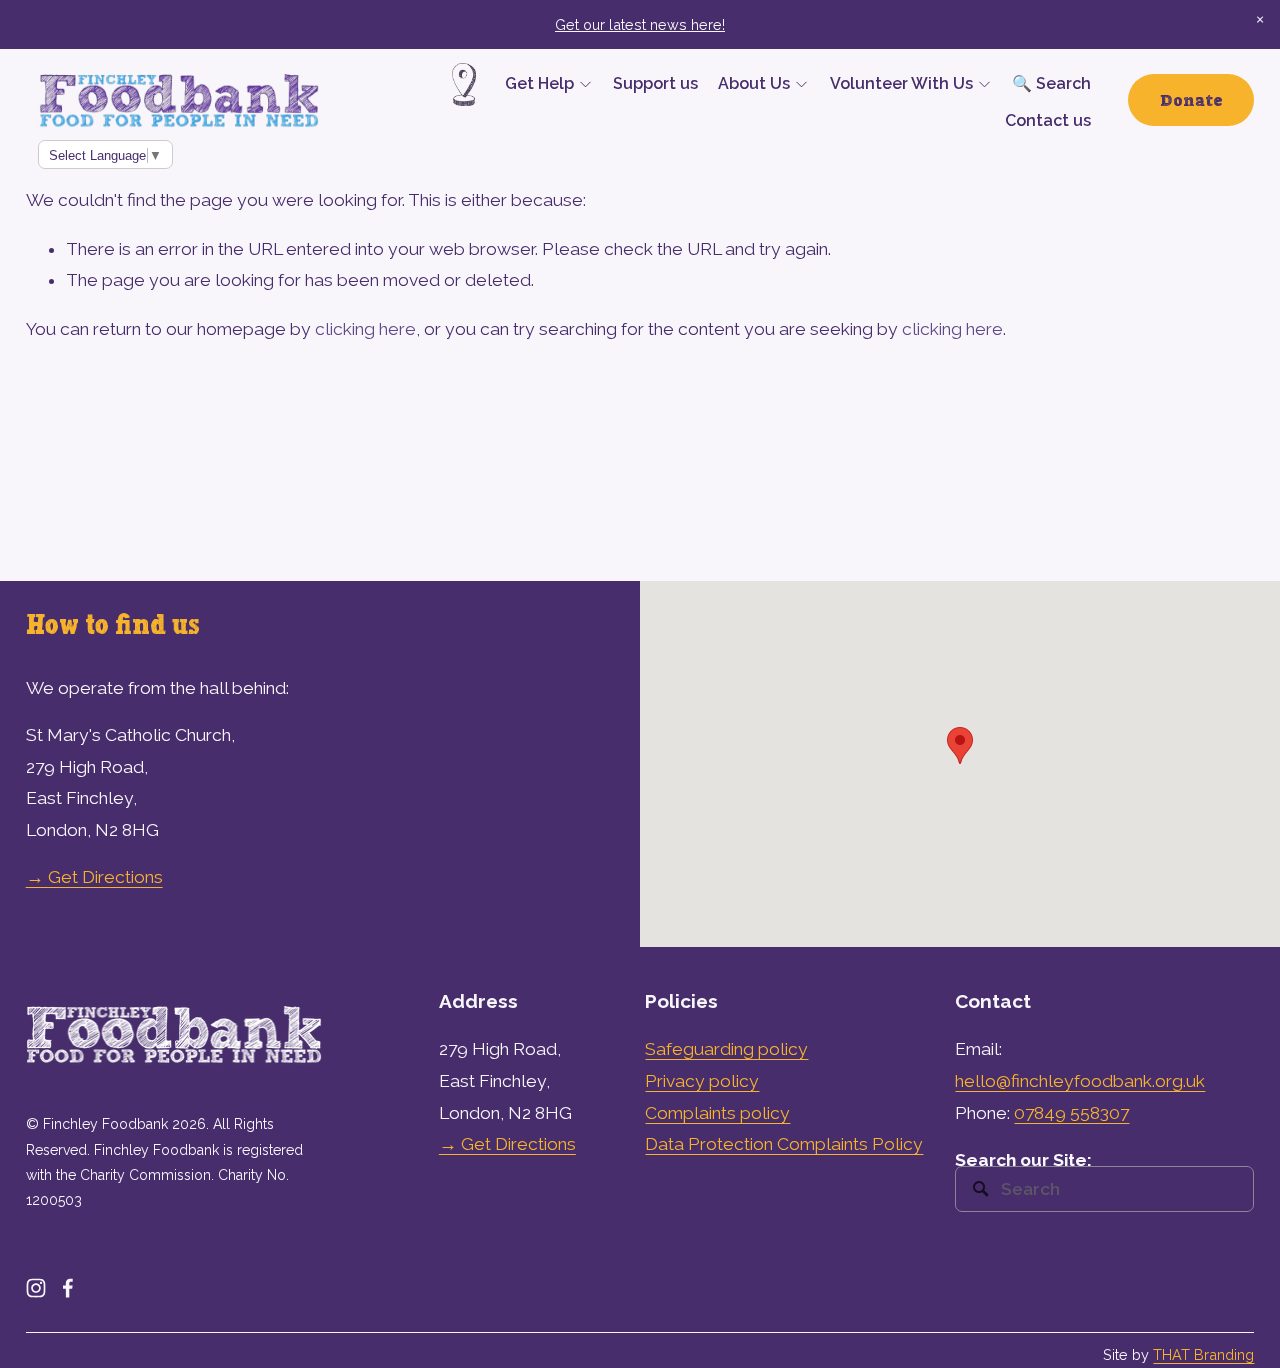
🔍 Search (1051, 83)
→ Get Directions (94, 877)
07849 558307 (1071, 1113)
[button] (1260, 20)
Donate (1191, 100)
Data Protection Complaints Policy (784, 1144)
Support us (655, 83)
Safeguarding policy (726, 1049)
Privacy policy (702, 1081)
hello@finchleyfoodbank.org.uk (1080, 1081)
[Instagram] (36, 1288)
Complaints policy (717, 1113)
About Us (754, 83)
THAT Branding (1203, 1354)
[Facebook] (68, 1288)
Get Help (539, 83)
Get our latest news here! (640, 24)
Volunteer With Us (901, 83)
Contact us (1048, 120)
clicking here (365, 329)
